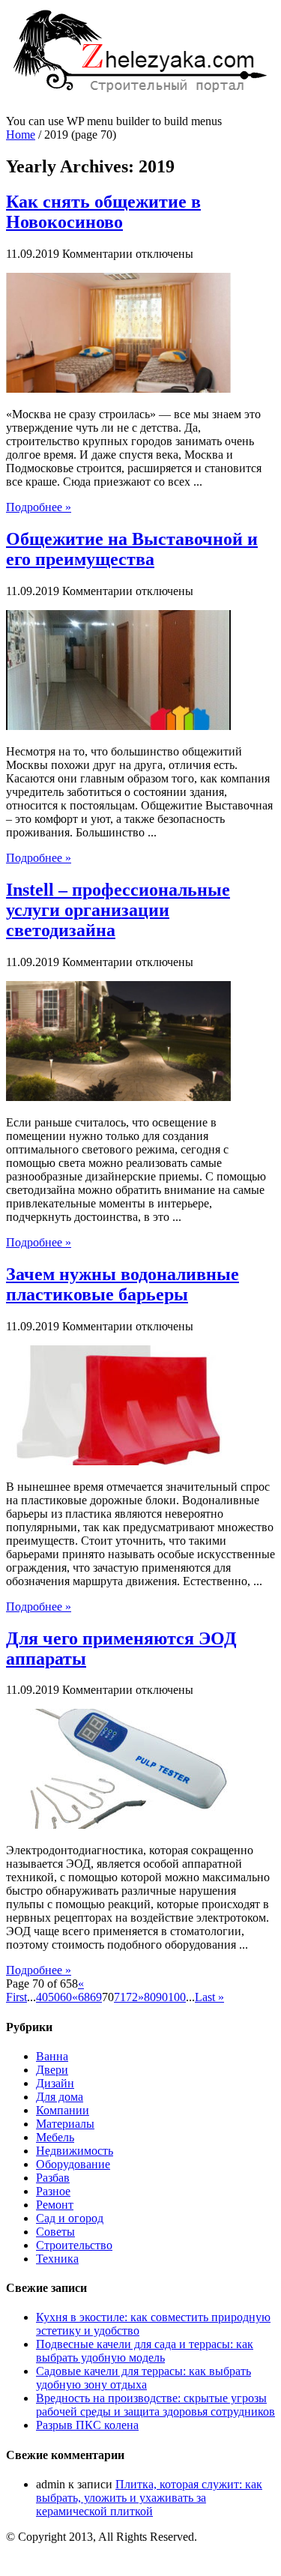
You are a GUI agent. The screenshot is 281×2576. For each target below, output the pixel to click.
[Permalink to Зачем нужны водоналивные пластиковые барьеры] (118, 1461)
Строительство (74, 2245)
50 (54, 1997)
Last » (209, 1997)
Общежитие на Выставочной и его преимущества (132, 549)
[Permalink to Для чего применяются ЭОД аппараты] (118, 1825)
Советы (55, 2232)
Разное (53, 2191)
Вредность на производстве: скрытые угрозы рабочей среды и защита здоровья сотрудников (155, 2405)
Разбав (53, 2178)
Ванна (52, 2056)
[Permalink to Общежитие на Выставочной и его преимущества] (118, 726)
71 (120, 1997)
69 (96, 1997)
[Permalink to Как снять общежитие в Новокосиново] (118, 389)
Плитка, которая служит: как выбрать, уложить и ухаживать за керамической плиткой (149, 2498)
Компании (63, 2110)
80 (150, 1997)
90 (162, 1997)
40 (42, 1997)
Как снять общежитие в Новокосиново (103, 212)
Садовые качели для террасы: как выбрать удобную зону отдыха (143, 2378)
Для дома (60, 2097)
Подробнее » (39, 507)
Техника (57, 2259)
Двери (52, 2070)
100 (177, 1997)
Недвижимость (75, 2151)
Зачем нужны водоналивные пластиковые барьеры (123, 1284)
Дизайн (55, 2083)
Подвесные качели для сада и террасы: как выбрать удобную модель (145, 2351)
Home (21, 135)
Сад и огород (70, 2218)
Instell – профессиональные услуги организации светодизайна (118, 910)
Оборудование (73, 2164)
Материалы (65, 2124)
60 (66, 1997)
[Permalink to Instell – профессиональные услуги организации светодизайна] (118, 1097)
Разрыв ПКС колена (87, 2425)
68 (84, 1997)
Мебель (55, 2137)
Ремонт (55, 2205)
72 (132, 1997)
